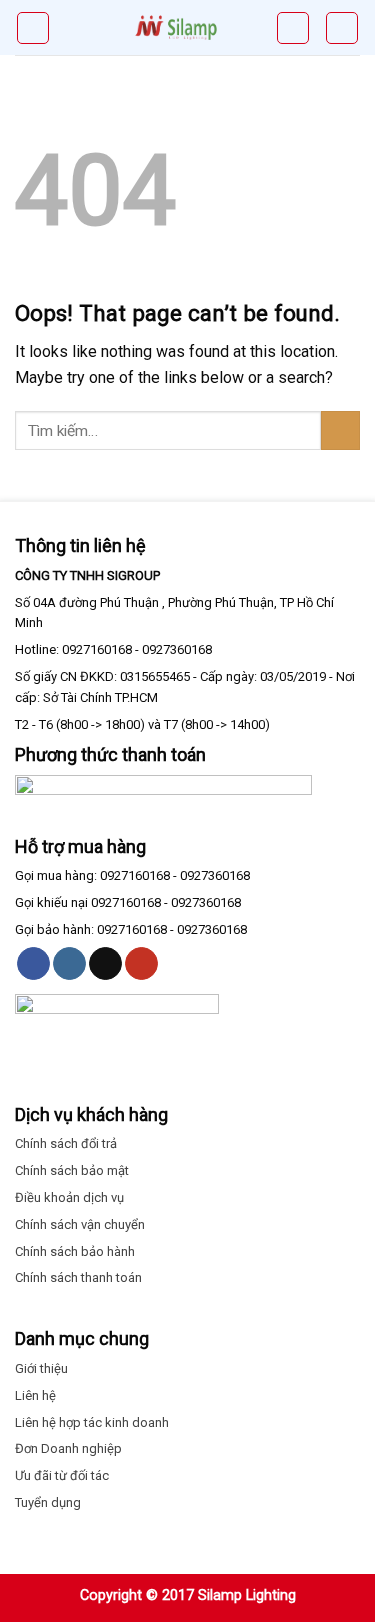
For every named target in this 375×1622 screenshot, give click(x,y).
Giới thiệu (41, 1368)
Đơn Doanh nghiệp (68, 1448)
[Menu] (33, 28)
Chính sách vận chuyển (80, 1224)
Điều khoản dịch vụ (69, 1197)
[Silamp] (176, 27)
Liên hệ (35, 1395)
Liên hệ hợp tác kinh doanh (92, 1422)
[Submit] (340, 430)
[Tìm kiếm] (342, 28)
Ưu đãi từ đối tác (62, 1475)
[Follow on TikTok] (105, 964)
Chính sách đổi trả (66, 1143)
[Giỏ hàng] (293, 28)
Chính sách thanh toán (78, 1277)
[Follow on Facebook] (33, 964)
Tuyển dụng (48, 1502)
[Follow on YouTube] (141, 964)
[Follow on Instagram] (69, 964)
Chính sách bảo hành (75, 1251)
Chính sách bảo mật (72, 1170)
